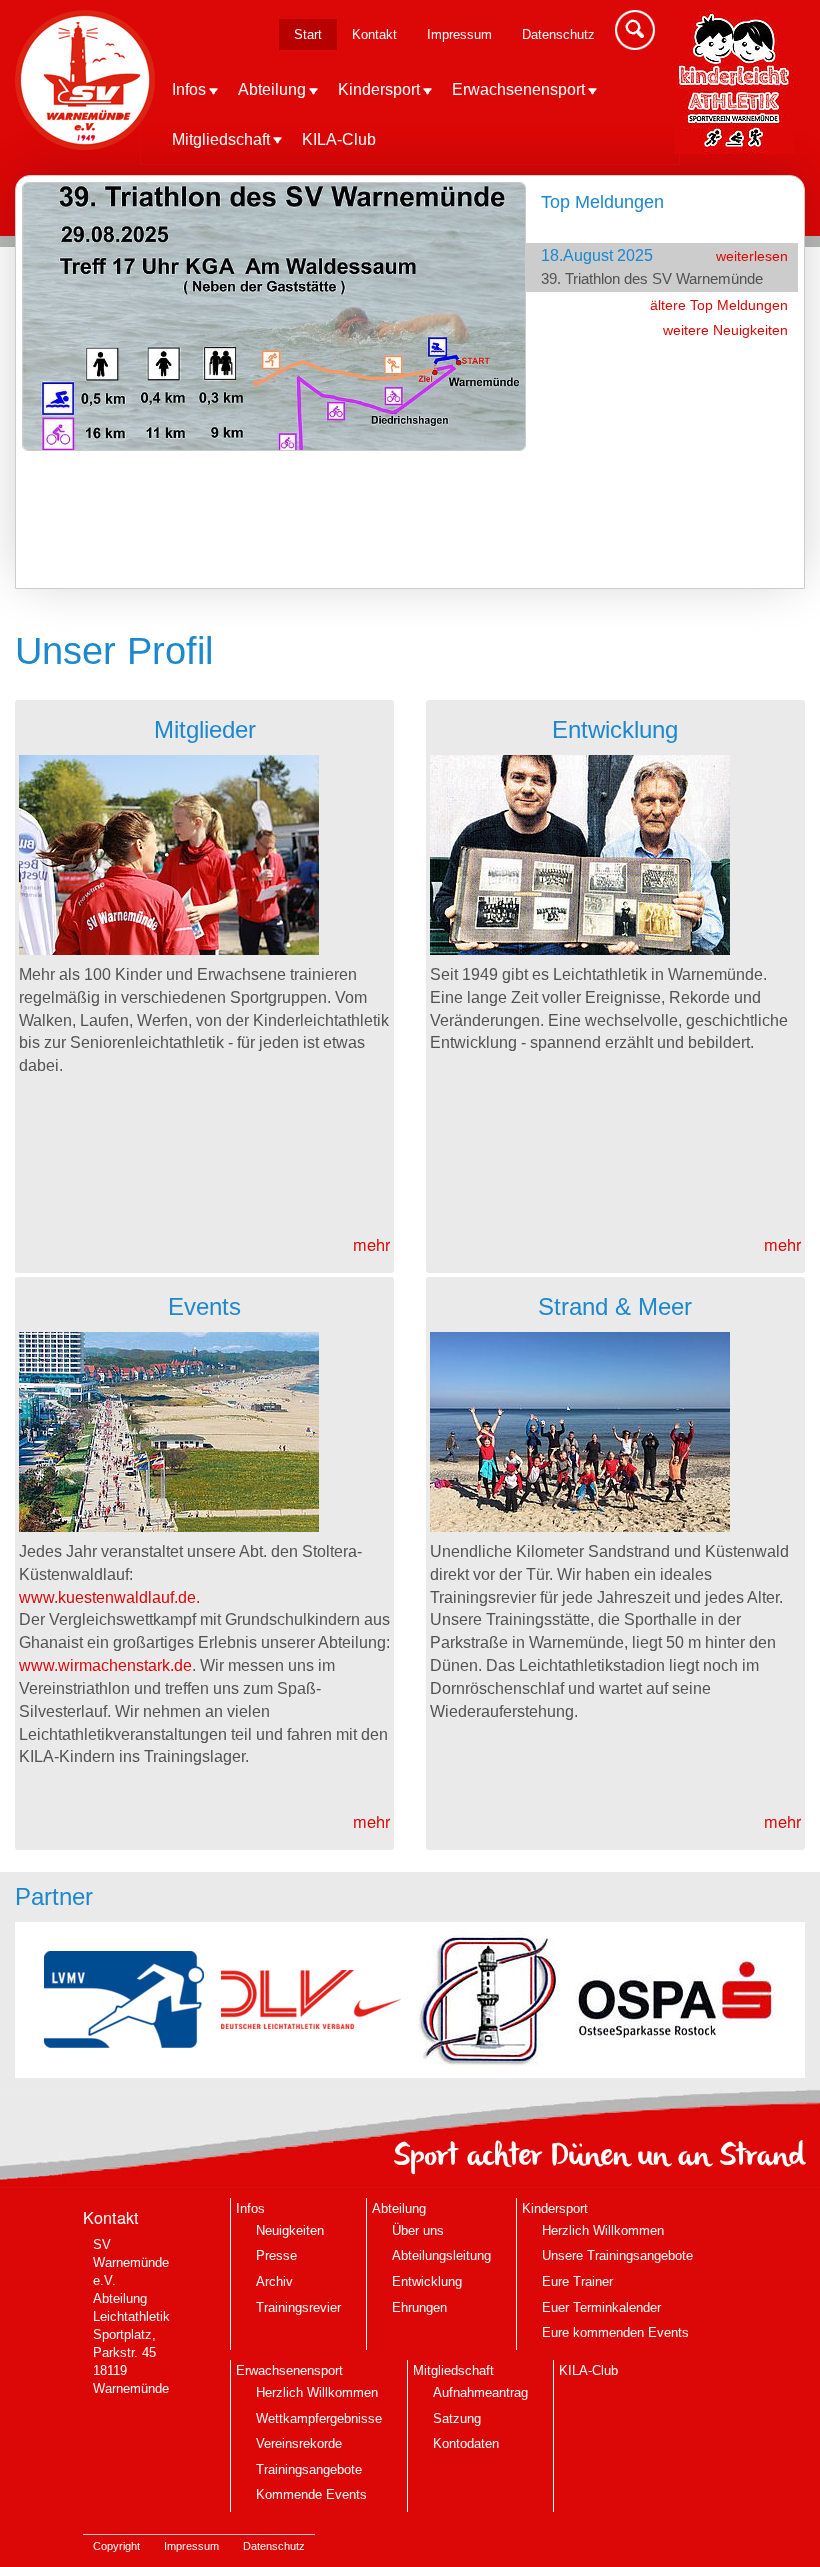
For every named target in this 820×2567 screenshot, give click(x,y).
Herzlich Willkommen (603, 2230)
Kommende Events (311, 2494)
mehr (371, 1244)
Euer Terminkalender (601, 2307)
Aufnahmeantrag (480, 2392)
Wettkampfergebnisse (319, 2418)
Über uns (418, 2230)
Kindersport (379, 89)
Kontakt (374, 34)
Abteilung (272, 89)
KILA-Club (339, 139)
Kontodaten (466, 2443)
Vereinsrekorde (299, 2443)
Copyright (116, 2546)
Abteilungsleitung (441, 2255)
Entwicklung (427, 2281)
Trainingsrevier (298, 2307)
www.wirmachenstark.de (105, 1665)
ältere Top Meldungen (719, 305)
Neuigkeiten (290, 2230)
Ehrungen (419, 2307)
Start (308, 34)
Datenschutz (558, 34)
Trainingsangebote (309, 2469)
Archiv (274, 2281)
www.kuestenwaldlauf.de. (109, 1597)
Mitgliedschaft (221, 139)
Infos (189, 89)
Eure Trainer (577, 2281)
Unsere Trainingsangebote (617, 2255)
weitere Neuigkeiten (725, 330)
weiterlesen (752, 256)
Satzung (457, 2418)
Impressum (459, 34)
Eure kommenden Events (615, 2332)
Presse (276, 2255)
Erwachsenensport (518, 89)
